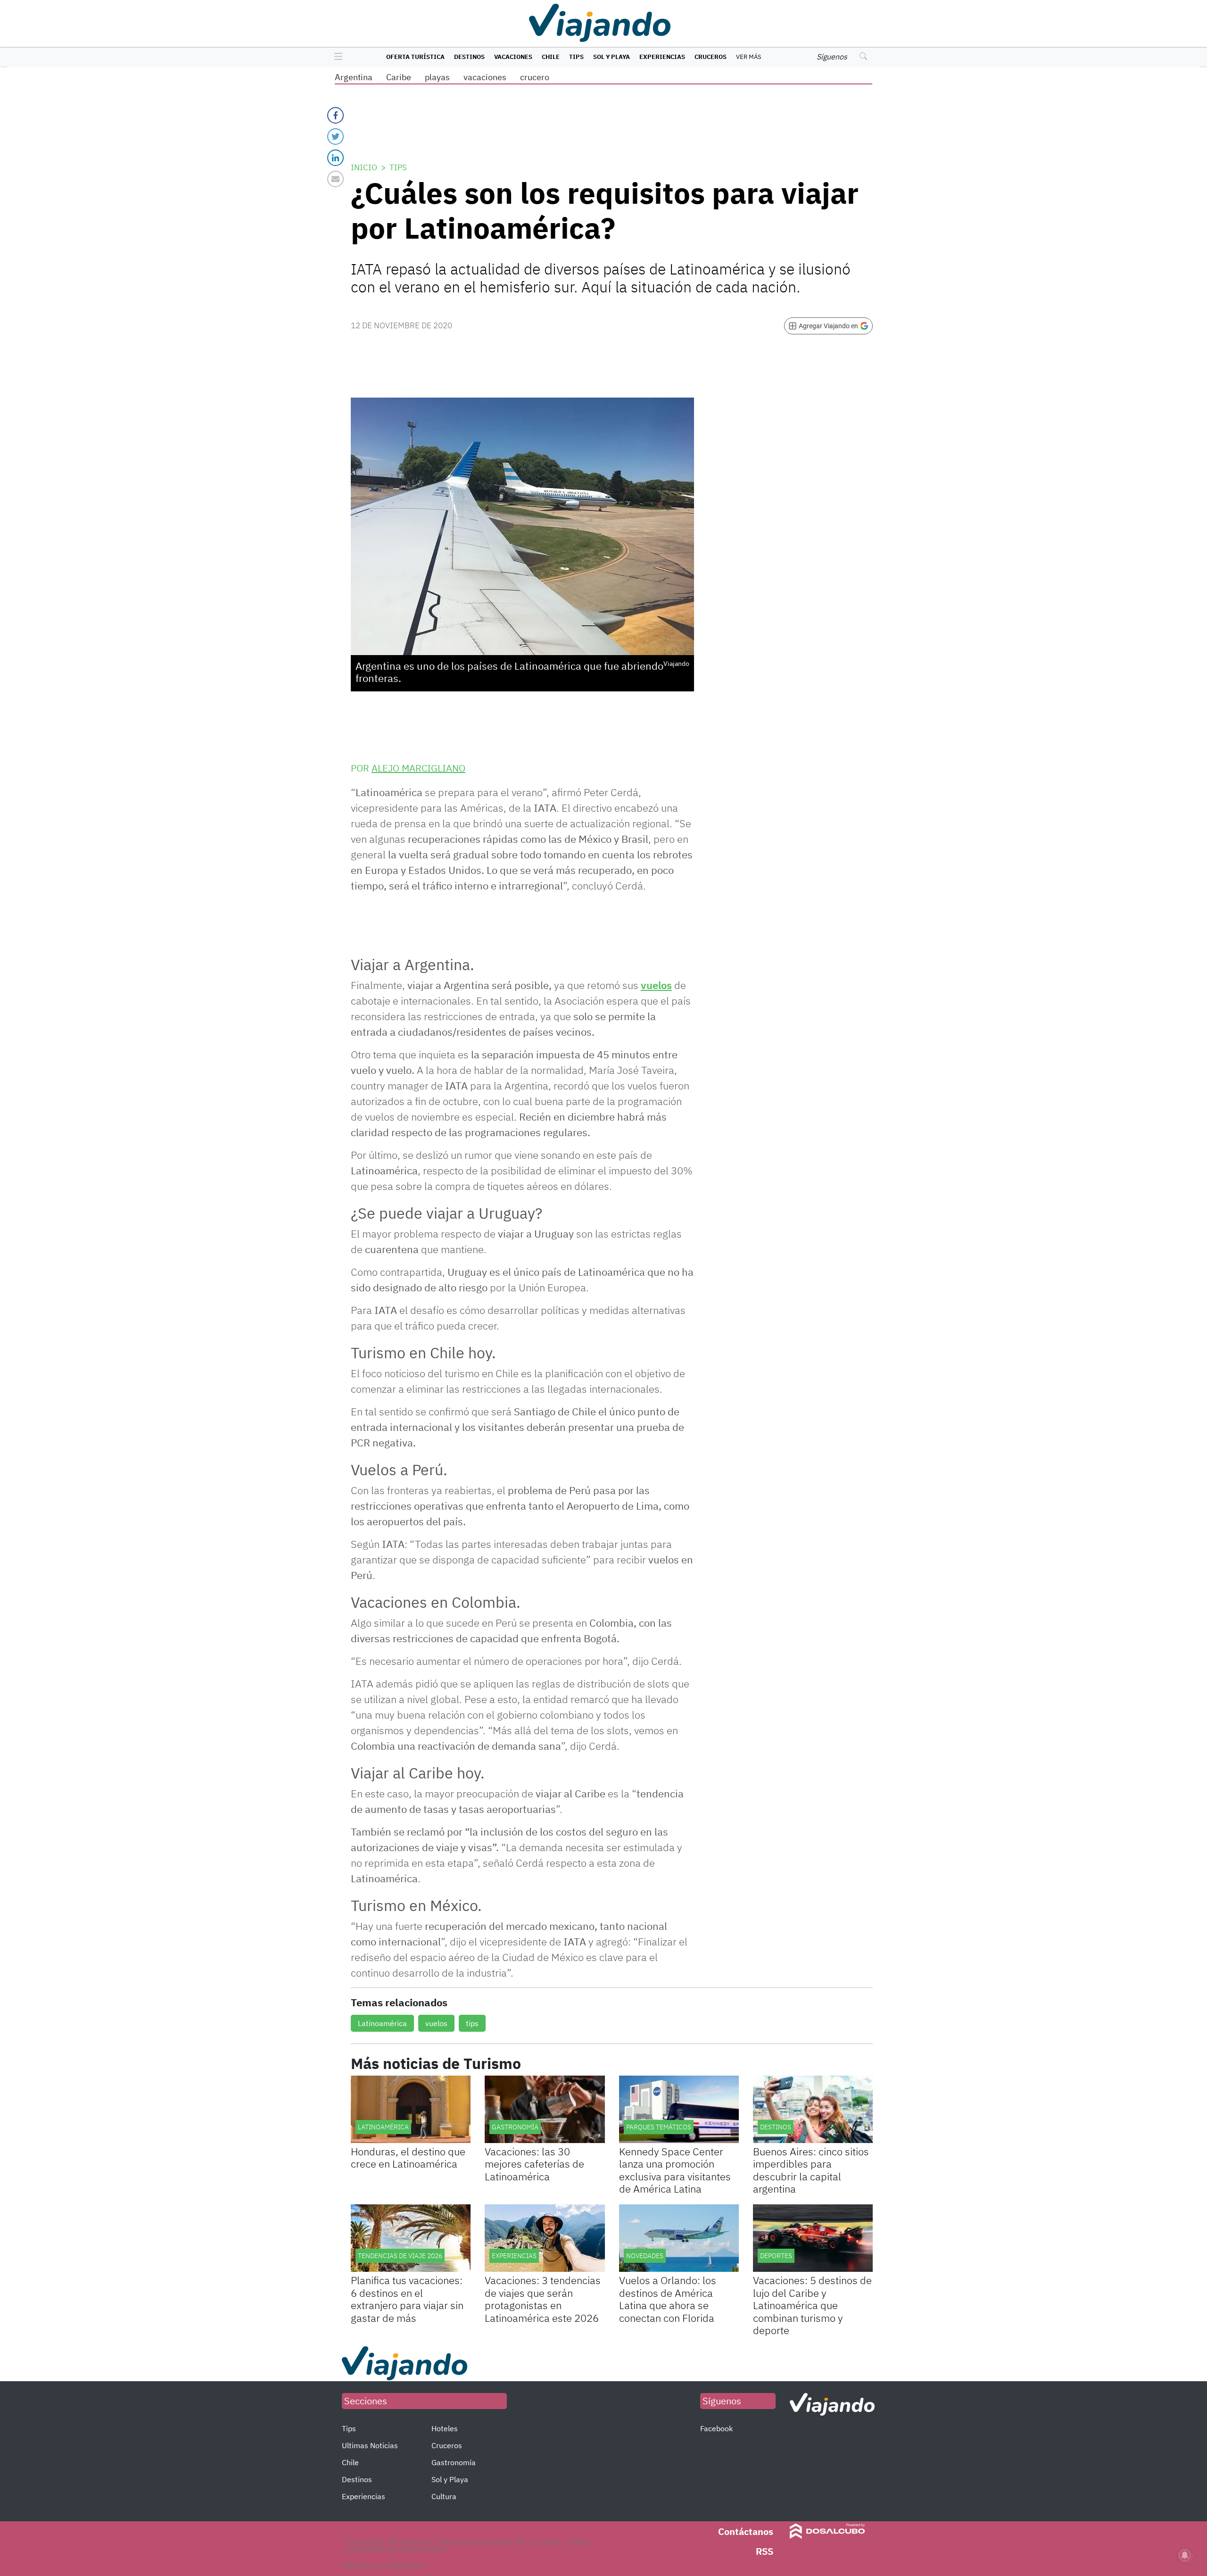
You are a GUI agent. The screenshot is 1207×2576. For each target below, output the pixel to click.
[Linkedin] (335, 158)
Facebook (716, 2428)
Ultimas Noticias (370, 2445)
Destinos (469, 57)
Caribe (399, 77)
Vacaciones (513, 57)
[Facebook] (335, 115)
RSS (765, 2551)
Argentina (354, 77)
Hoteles (445, 2428)
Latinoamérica (382, 2023)
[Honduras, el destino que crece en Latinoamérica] (411, 2109)
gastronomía (515, 2127)
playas (437, 77)
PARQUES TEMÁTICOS (659, 2127)
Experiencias (662, 57)
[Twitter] (335, 137)
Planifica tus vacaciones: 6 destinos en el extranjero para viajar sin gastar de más (407, 2299)
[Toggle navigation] (336, 57)
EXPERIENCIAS (514, 2256)
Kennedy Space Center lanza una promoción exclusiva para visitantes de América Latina (675, 2170)
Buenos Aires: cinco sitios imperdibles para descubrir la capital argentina (811, 2170)
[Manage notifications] (1185, 2555)
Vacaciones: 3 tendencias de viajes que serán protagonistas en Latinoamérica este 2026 (543, 2299)
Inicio (364, 167)
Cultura (444, 2496)
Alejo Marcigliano (418, 768)
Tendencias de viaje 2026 (400, 2256)
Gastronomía (454, 2462)
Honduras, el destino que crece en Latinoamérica (408, 2157)
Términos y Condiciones (382, 2565)
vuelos (656, 985)
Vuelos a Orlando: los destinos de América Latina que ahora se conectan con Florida (668, 2299)
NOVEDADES (645, 2256)
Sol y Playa (612, 57)
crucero (535, 77)
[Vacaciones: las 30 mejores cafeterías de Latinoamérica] (545, 2109)
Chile (551, 57)
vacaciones (485, 77)
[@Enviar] (335, 179)
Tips (576, 57)
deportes (776, 2256)
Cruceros (711, 57)
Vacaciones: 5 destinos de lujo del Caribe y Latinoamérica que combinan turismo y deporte (812, 2305)
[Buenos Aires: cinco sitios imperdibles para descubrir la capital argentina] (813, 2109)
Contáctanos (746, 2531)
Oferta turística (415, 57)
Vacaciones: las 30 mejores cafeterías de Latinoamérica (534, 2164)
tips (472, 2023)
